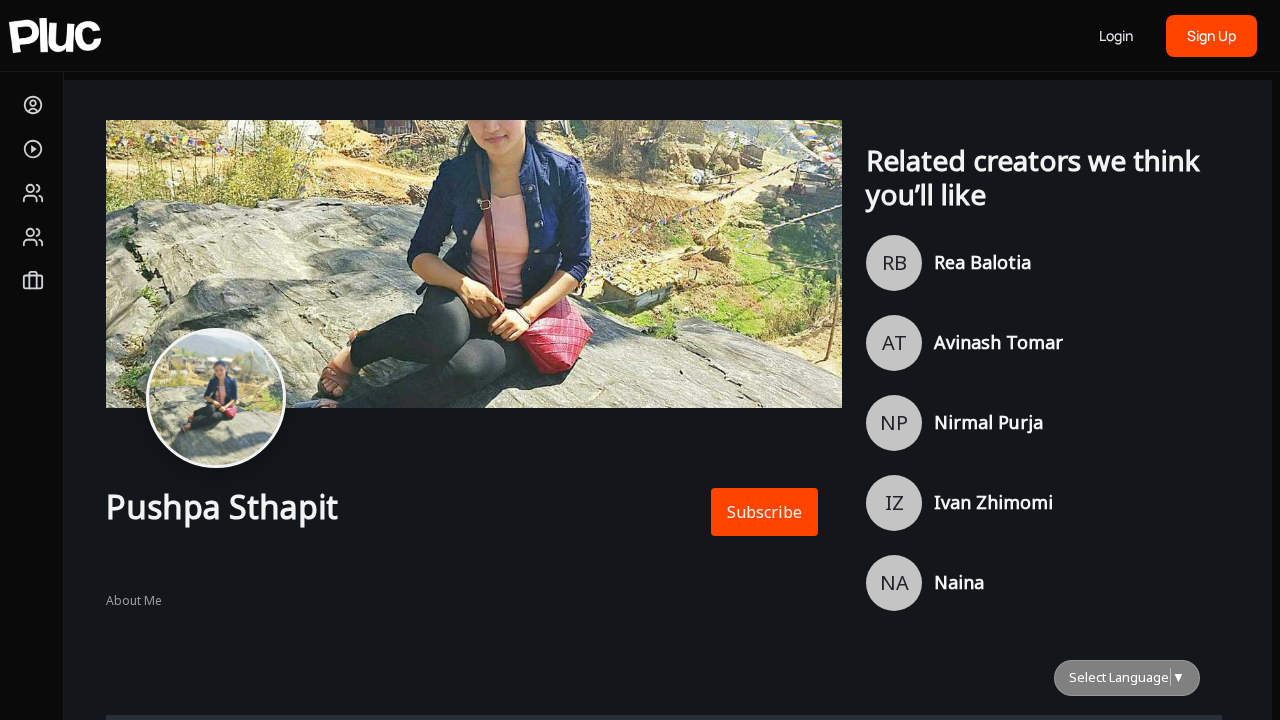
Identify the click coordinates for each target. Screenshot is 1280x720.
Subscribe (764, 512)
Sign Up (1211, 35)
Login (1116, 35)
